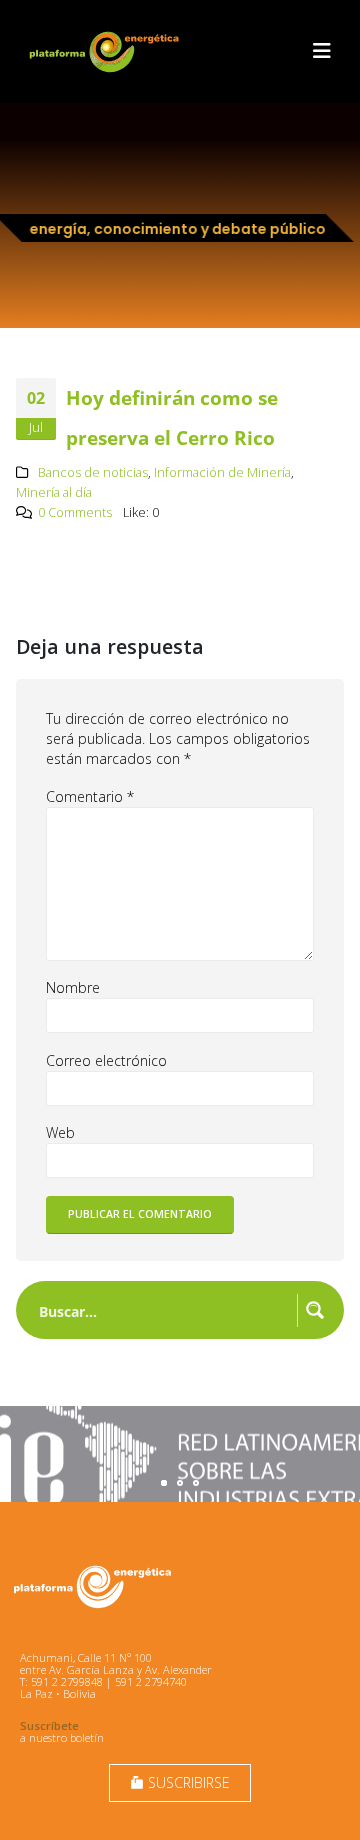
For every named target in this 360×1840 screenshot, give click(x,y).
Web (60, 1132)
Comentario (90, 796)
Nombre (73, 987)
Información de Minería (222, 472)
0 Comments (75, 512)
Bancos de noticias (93, 472)
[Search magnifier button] (315, 1310)
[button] (322, 51)
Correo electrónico (106, 1060)
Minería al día (54, 492)
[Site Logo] (106, 51)
